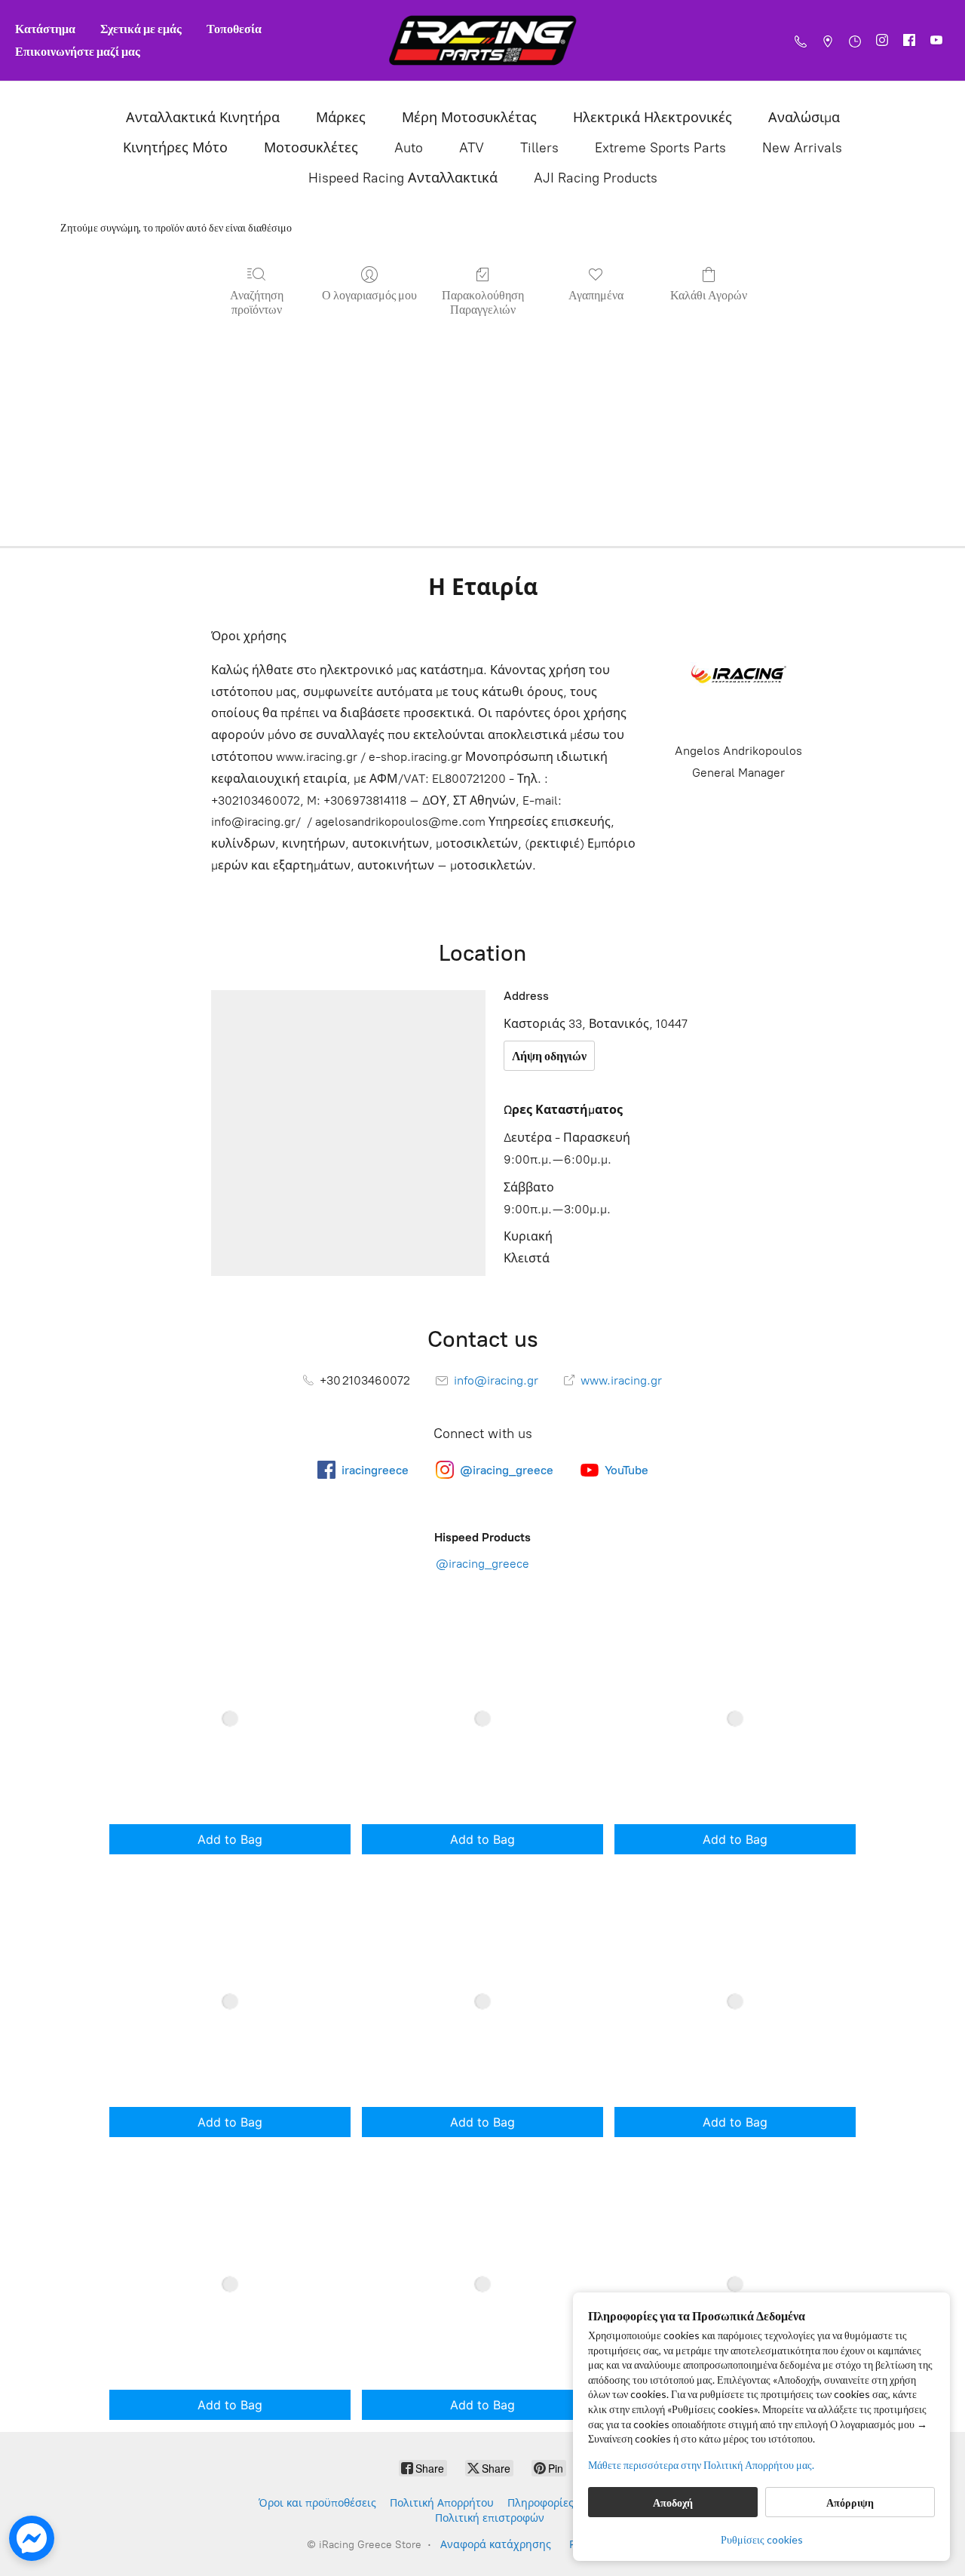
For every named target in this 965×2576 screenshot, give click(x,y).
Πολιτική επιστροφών (490, 2518)
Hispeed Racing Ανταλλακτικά (403, 178)
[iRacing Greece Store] (482, 40)
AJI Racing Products (596, 178)
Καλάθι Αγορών (709, 294)
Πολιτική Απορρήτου (442, 2503)
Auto (409, 148)
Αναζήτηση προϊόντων (257, 302)
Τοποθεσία (234, 28)
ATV (472, 148)
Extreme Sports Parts (660, 148)
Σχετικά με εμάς (141, 28)
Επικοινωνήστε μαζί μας (78, 51)
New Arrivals (802, 148)
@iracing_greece (482, 1564)
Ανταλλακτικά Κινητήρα (203, 118)
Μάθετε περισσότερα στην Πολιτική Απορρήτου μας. (701, 2465)
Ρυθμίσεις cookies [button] (762, 2539)
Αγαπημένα (596, 294)
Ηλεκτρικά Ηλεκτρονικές (653, 118)
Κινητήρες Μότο (175, 148)
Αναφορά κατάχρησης (496, 2545)
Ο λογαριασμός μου (369, 294)
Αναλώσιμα (804, 118)
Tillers (539, 148)
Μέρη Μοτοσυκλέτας (469, 118)
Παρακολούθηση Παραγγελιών (483, 302)
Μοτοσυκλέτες (311, 148)
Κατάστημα (45, 28)
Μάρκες (341, 118)
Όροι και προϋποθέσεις (317, 2503)
